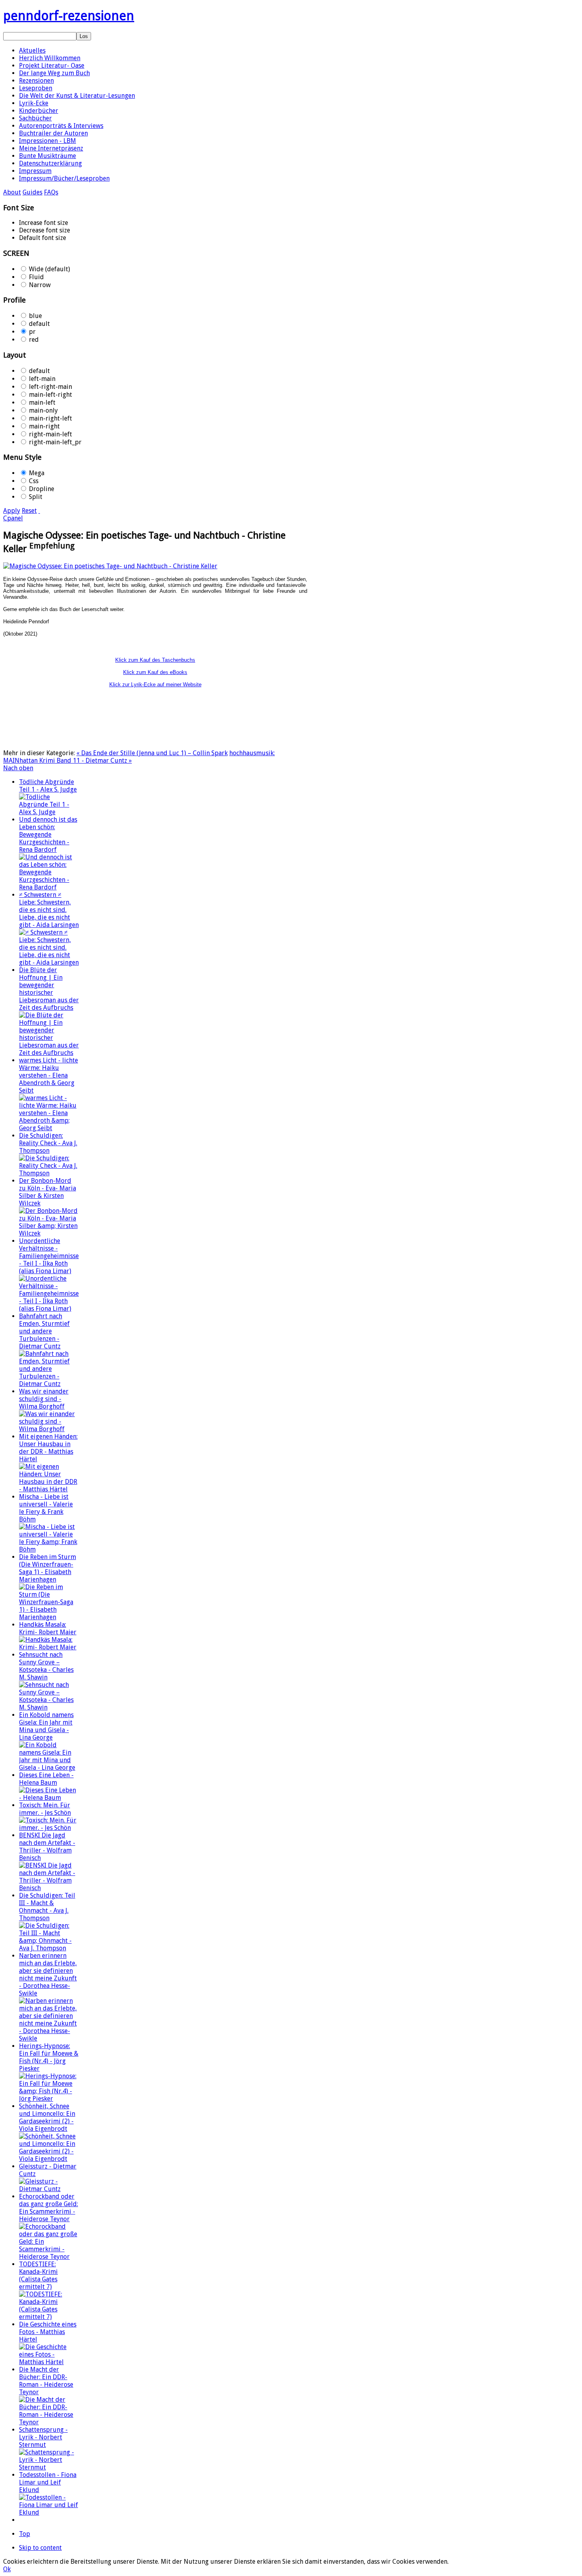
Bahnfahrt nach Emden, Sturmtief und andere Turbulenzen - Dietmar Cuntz (44, 1331)
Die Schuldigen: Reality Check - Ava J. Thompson (48, 1143)
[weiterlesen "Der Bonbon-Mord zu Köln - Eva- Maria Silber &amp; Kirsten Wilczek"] (49, 1233)
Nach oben (18, 768)
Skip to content (40, 2548)
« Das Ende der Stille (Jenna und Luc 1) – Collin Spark (152, 753)
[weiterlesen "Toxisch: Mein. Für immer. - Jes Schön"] (49, 1828)
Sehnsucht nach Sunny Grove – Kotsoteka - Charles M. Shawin (46, 1666)
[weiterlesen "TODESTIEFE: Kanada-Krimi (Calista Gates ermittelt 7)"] (49, 2317)
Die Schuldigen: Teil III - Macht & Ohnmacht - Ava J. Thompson (47, 1907)
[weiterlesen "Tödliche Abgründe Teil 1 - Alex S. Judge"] (49, 812)
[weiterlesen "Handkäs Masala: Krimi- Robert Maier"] (49, 1647)
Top (25, 2534)
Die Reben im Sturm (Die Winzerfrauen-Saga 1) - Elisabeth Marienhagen (48, 1568)
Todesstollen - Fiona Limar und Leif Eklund (48, 2482)
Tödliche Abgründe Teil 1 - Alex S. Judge (48, 786)
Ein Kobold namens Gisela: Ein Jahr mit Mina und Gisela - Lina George (46, 1726)
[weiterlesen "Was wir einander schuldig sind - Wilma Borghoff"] (49, 1429)
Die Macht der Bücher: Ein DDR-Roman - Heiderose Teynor (46, 2381)
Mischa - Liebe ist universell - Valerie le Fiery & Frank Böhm (46, 1508)
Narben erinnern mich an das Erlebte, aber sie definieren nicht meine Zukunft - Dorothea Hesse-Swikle (48, 1974)
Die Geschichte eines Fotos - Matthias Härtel (48, 2332)
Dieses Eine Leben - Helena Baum (46, 1779)
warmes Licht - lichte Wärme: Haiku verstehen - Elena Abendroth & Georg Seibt (48, 1075)
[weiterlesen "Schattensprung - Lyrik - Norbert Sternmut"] (49, 2467)
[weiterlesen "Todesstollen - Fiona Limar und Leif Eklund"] (49, 2512)
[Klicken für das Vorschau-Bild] (110, 566)
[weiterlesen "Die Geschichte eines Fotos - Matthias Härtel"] (49, 2362)
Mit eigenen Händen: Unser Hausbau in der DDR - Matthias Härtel (48, 1448)
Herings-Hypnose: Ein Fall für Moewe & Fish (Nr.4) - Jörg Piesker (49, 2057)
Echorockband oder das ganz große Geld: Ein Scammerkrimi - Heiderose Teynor (48, 2208)
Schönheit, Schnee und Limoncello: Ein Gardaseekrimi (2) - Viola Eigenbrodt (47, 2117)
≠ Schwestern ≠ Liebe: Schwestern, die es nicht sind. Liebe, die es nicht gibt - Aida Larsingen (49, 910)
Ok (7, 2569)
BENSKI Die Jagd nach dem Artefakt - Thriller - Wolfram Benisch (47, 1847)
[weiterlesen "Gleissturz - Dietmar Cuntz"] (49, 2189)
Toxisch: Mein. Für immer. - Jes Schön (45, 1809)
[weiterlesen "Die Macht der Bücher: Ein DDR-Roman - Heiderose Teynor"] (49, 2422)
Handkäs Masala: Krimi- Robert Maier (48, 1628)
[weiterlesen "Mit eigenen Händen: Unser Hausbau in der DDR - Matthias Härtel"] (49, 1489)
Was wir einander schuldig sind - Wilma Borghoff (44, 1399)
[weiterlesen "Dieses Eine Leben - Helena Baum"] (49, 1798)
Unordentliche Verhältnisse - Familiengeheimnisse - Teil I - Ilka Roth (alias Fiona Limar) (49, 1256)
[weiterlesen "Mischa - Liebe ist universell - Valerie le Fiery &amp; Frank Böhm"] (49, 1549)
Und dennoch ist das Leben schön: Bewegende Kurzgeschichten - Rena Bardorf (48, 835)
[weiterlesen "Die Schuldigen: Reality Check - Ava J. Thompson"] (49, 1173)
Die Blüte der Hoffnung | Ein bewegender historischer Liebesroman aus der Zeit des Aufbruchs (49, 989)
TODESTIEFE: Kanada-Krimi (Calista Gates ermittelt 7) (38, 2275)
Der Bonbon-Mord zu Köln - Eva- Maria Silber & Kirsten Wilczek (48, 1192)
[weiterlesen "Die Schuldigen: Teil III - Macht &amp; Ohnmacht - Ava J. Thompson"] (49, 1948)
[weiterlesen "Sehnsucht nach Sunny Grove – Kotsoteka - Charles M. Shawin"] (49, 1707)
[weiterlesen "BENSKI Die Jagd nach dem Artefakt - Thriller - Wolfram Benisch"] (49, 1888)
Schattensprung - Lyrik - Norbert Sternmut (43, 2437)
